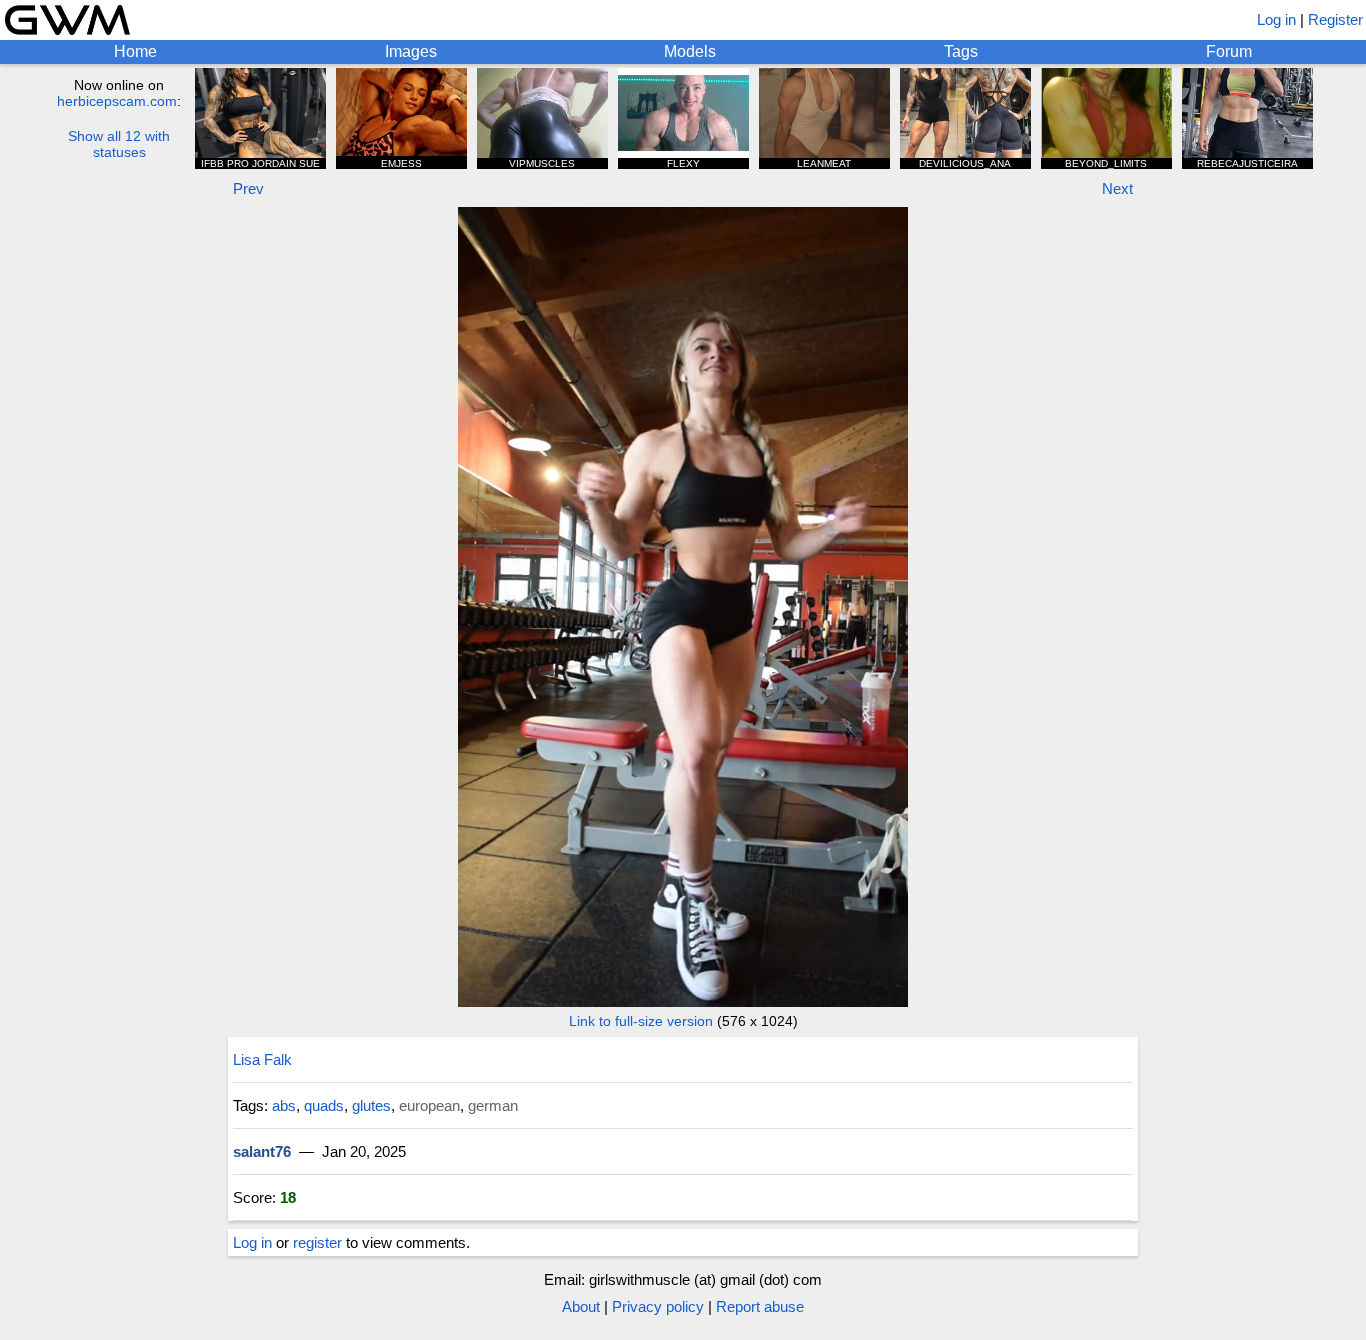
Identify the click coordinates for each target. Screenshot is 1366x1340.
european (429, 1105)
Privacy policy (658, 1306)
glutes (371, 1105)
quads (324, 1105)
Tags (961, 51)
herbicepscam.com (117, 101)
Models (690, 51)
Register (1335, 19)
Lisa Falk (262, 1059)
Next (1117, 188)
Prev (248, 188)
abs (284, 1105)
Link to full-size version (641, 1021)
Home (135, 51)
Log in (1276, 19)
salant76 (262, 1151)
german (493, 1105)
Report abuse (760, 1306)
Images (411, 51)
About (581, 1306)
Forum (1229, 51)
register (317, 1242)
